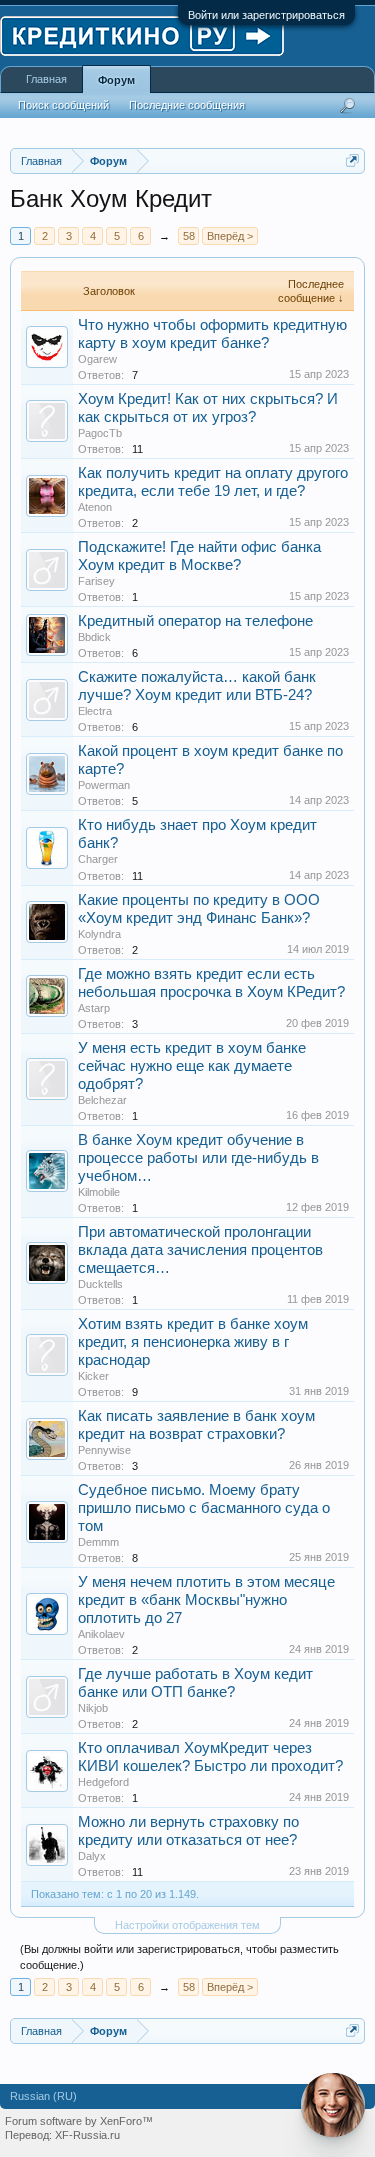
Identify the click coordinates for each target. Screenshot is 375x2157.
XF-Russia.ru (87, 2135)
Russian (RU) (43, 2096)
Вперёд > (230, 236)
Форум (116, 80)
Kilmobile (99, 1192)
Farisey (96, 581)
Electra (95, 711)
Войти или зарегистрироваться (266, 15)
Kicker (93, 1376)
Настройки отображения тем (187, 1925)
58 (189, 236)
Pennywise (104, 1450)
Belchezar (102, 1100)
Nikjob (93, 1708)
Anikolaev (101, 1634)
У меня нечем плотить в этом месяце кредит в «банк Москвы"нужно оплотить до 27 (206, 1600)
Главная (46, 79)
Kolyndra (99, 934)
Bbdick (94, 637)
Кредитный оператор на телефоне (195, 621)
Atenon (95, 507)
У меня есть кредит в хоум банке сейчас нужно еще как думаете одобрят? (192, 1066)
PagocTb (100, 433)
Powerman (104, 785)
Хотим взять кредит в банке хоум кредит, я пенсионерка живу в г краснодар (193, 1342)
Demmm (98, 1542)
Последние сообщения (187, 105)
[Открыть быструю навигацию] (352, 160)
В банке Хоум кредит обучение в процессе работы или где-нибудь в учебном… (198, 1158)
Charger (98, 859)
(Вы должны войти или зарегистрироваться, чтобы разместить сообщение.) (179, 1957)
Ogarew (97, 359)
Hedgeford (103, 1782)
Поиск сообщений (63, 105)
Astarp (94, 1008)
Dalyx (92, 1856)
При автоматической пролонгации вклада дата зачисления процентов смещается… (200, 1250)
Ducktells (100, 1284)
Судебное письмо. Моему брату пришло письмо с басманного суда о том (204, 1508)
